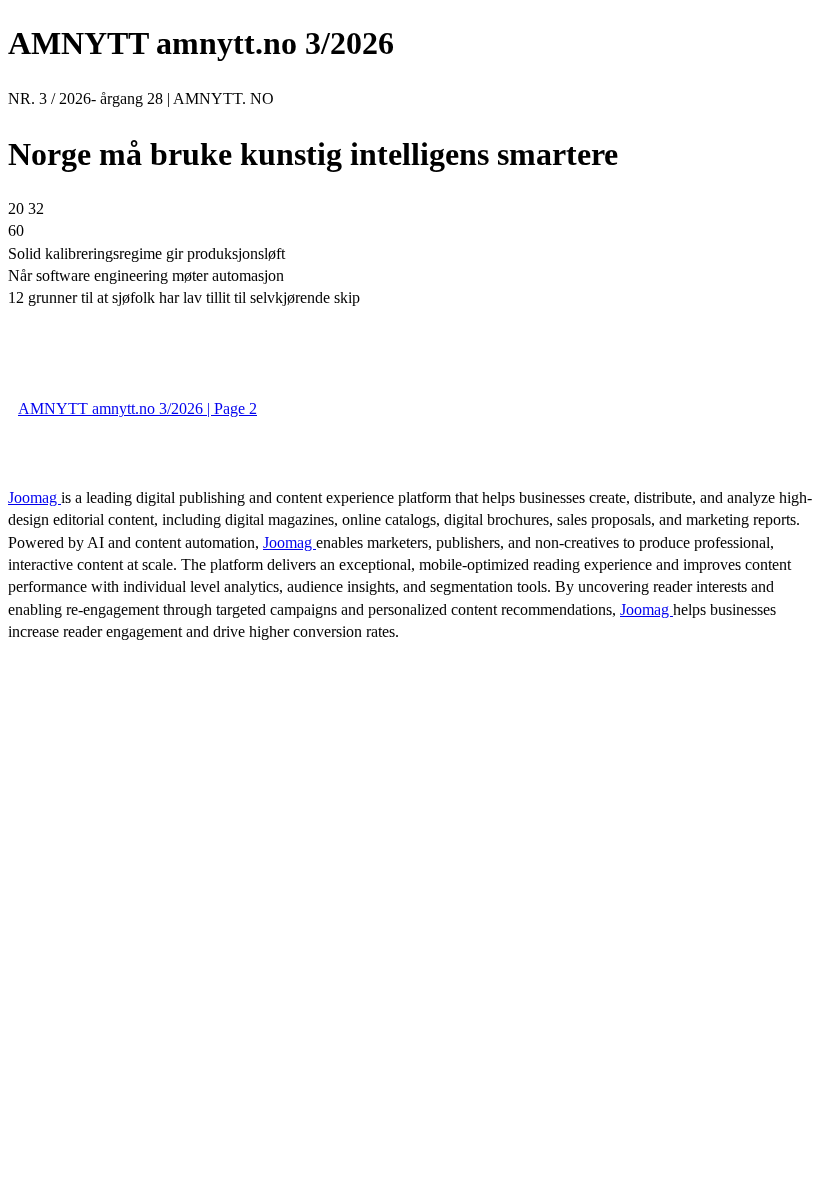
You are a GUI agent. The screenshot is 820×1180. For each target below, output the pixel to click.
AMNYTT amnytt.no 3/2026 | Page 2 (137, 408)
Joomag (34, 497)
